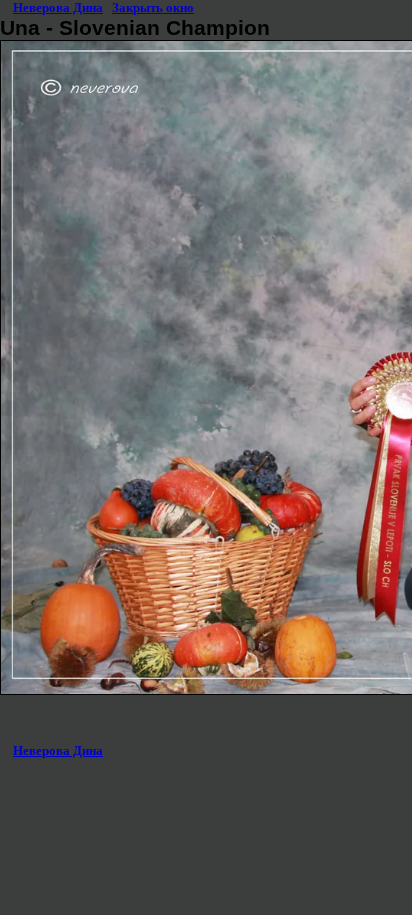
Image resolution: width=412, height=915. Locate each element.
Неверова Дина (58, 7)
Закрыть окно (153, 7)
